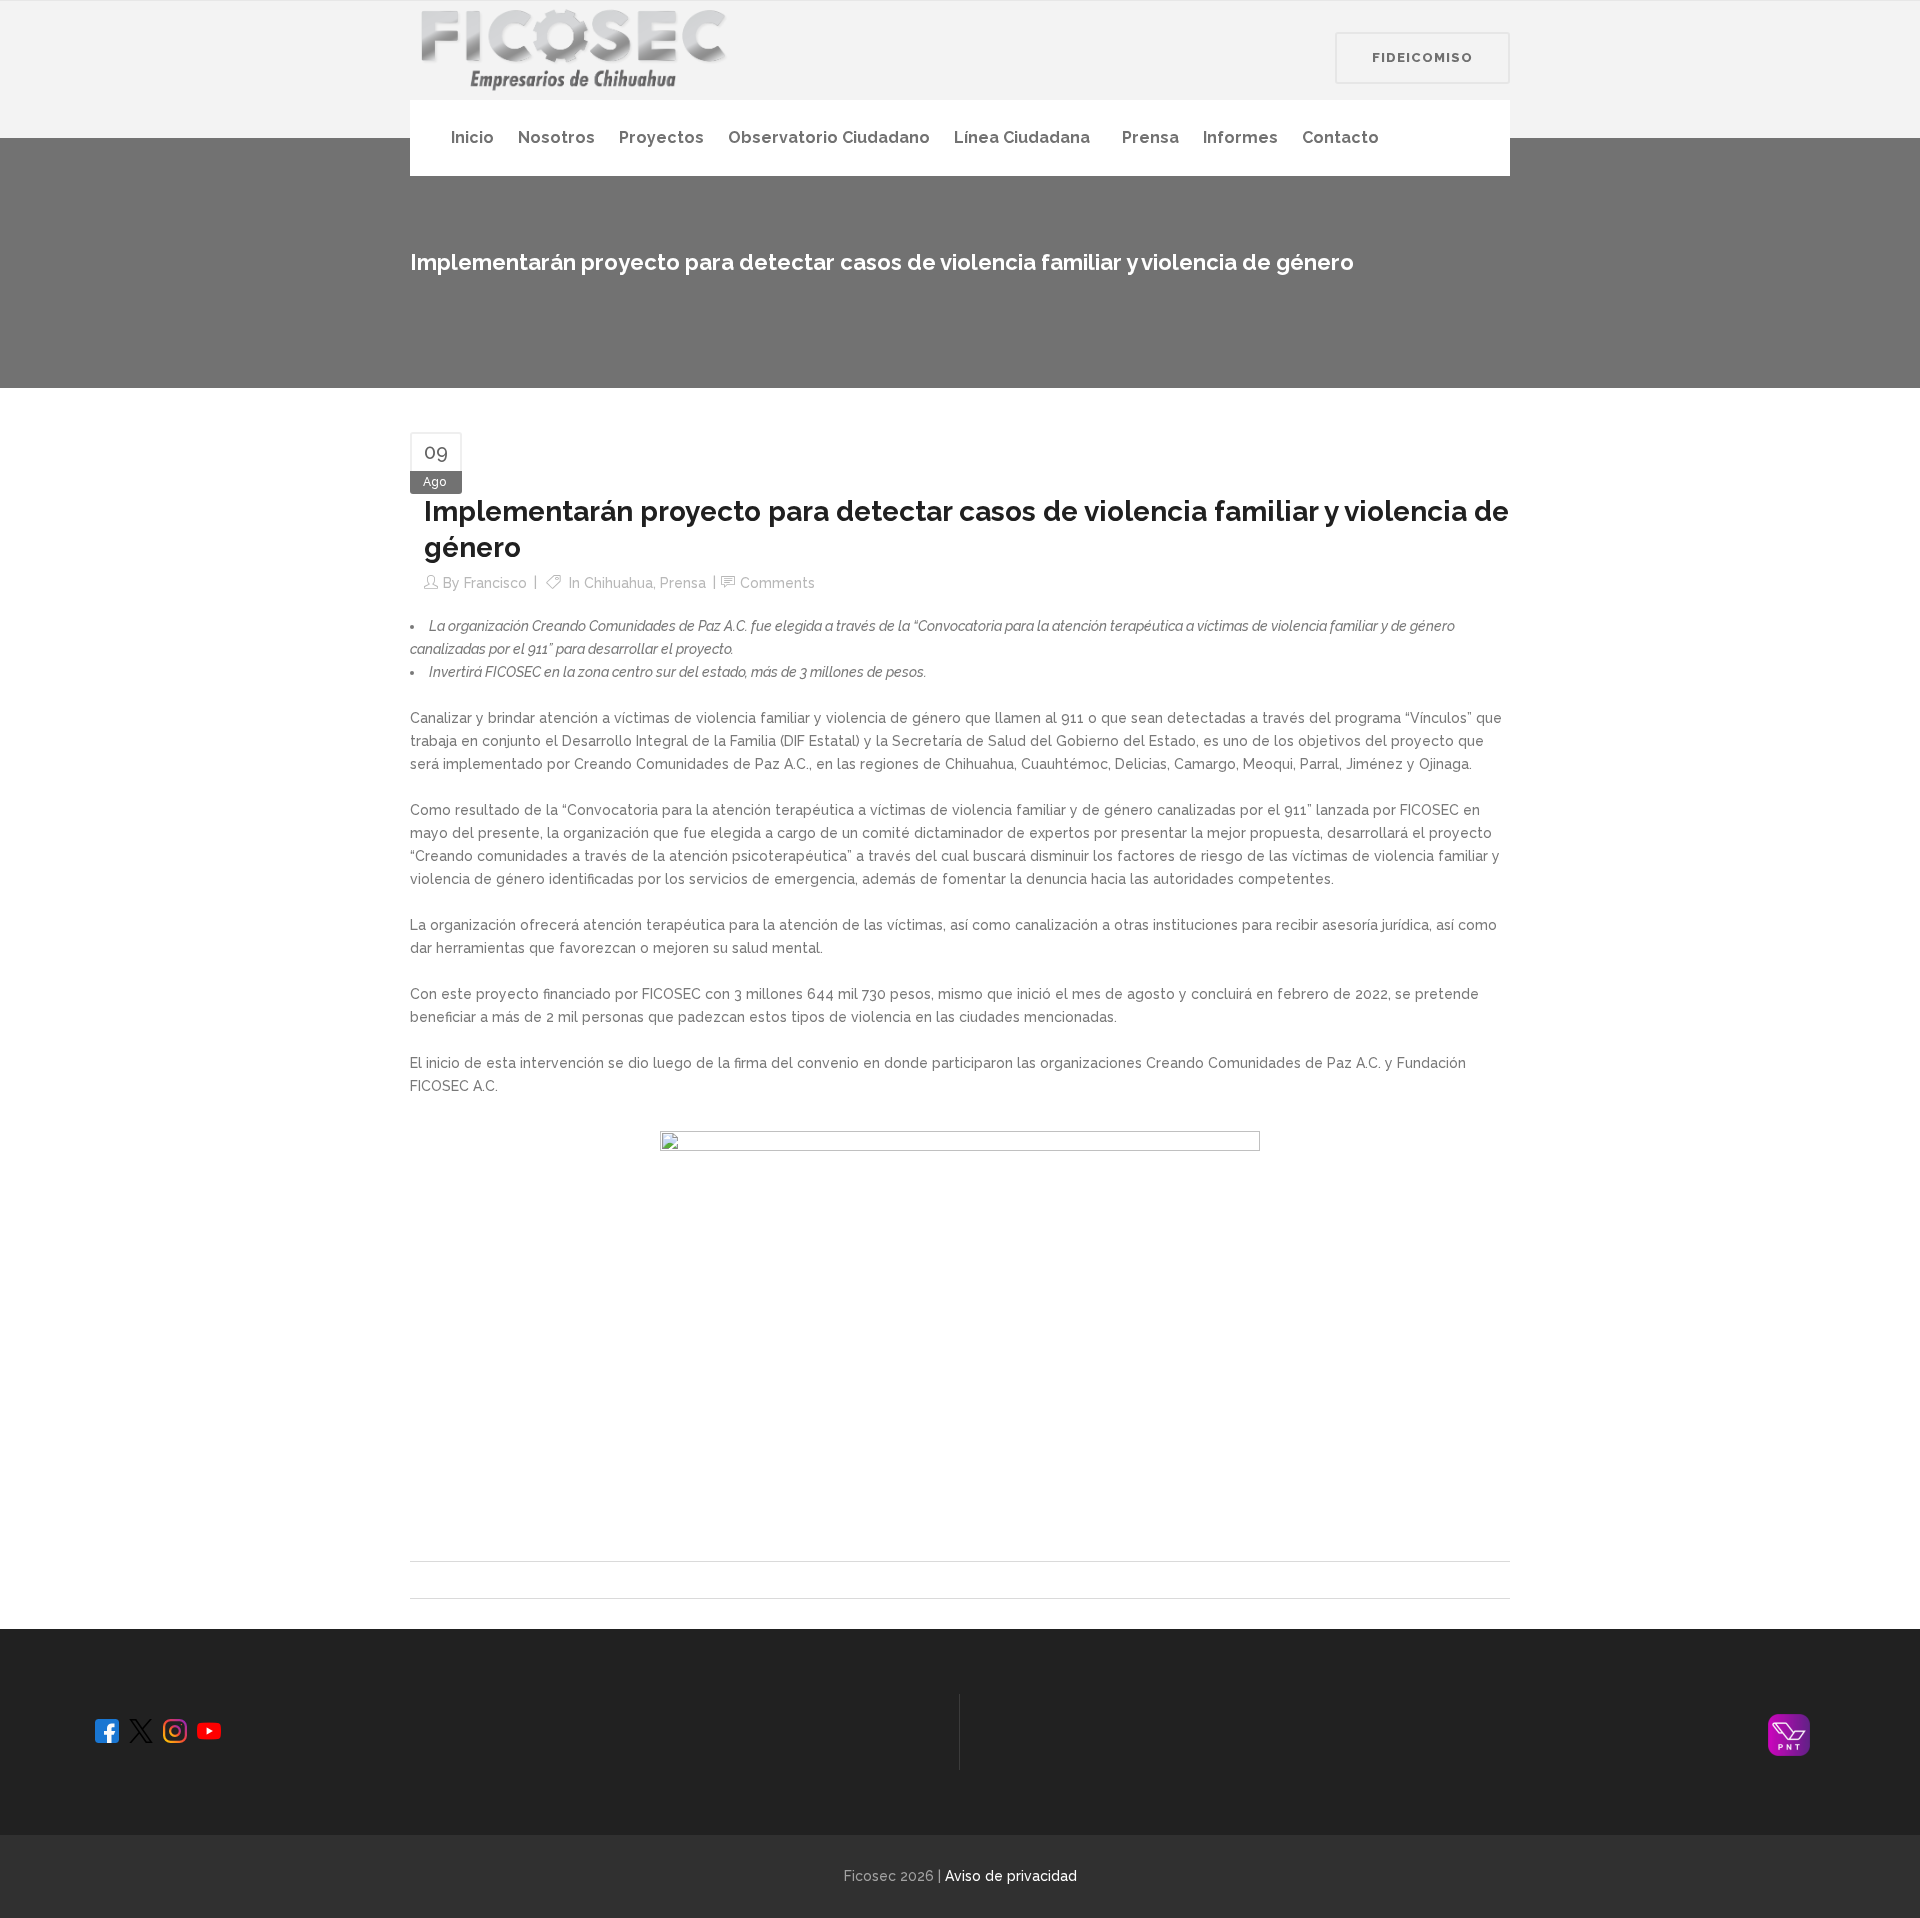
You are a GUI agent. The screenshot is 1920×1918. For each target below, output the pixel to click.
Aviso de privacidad (1011, 1876)
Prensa (683, 583)
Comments (777, 583)
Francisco (495, 583)
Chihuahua (618, 583)
